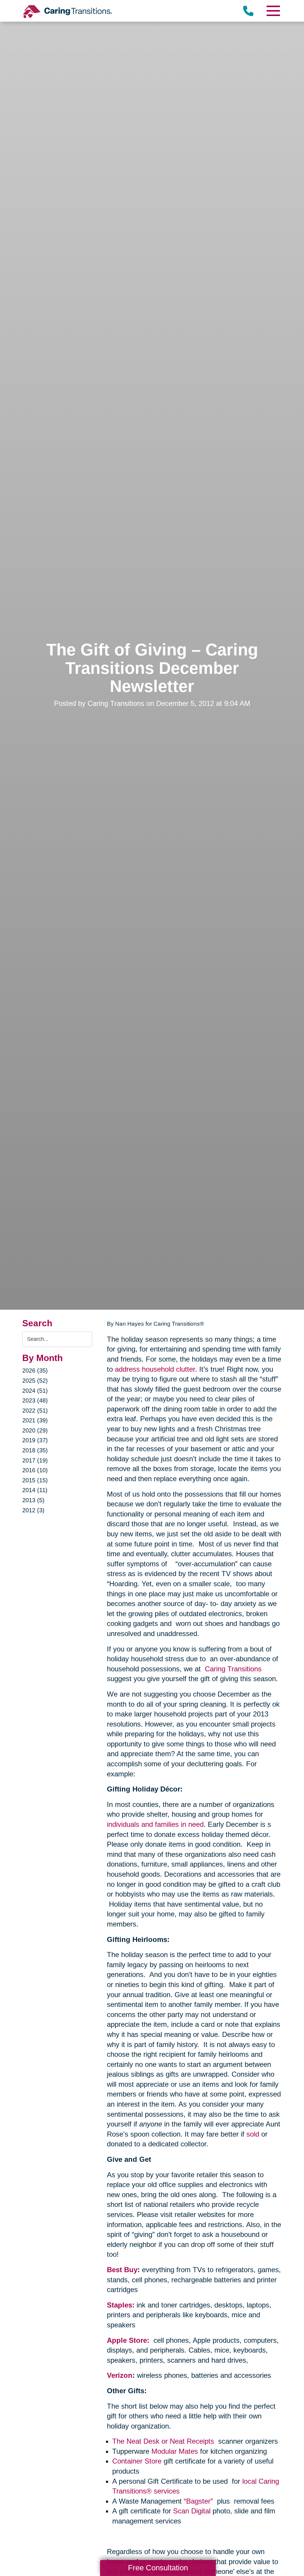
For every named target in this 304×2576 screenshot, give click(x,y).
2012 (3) (33, 1510)
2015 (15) (35, 1480)
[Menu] (273, 11)
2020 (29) (35, 1430)
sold (253, 2134)
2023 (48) (35, 1400)
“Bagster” (199, 2501)
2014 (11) (35, 1490)
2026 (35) (35, 1370)
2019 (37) (35, 1440)
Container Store (137, 2461)
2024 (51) (35, 1391)
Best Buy (122, 2270)
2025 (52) (35, 1381)
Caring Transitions (233, 1669)
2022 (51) (35, 1411)
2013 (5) (33, 1500)
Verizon (120, 2375)
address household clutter (155, 1369)
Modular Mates (175, 2451)
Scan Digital (192, 2511)
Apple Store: (129, 2340)
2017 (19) (35, 1460)
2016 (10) (35, 1470)
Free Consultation (158, 2568)
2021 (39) (35, 1420)
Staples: (121, 2305)
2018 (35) (35, 1450)
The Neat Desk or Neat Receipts (164, 2441)
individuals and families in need (155, 1824)
